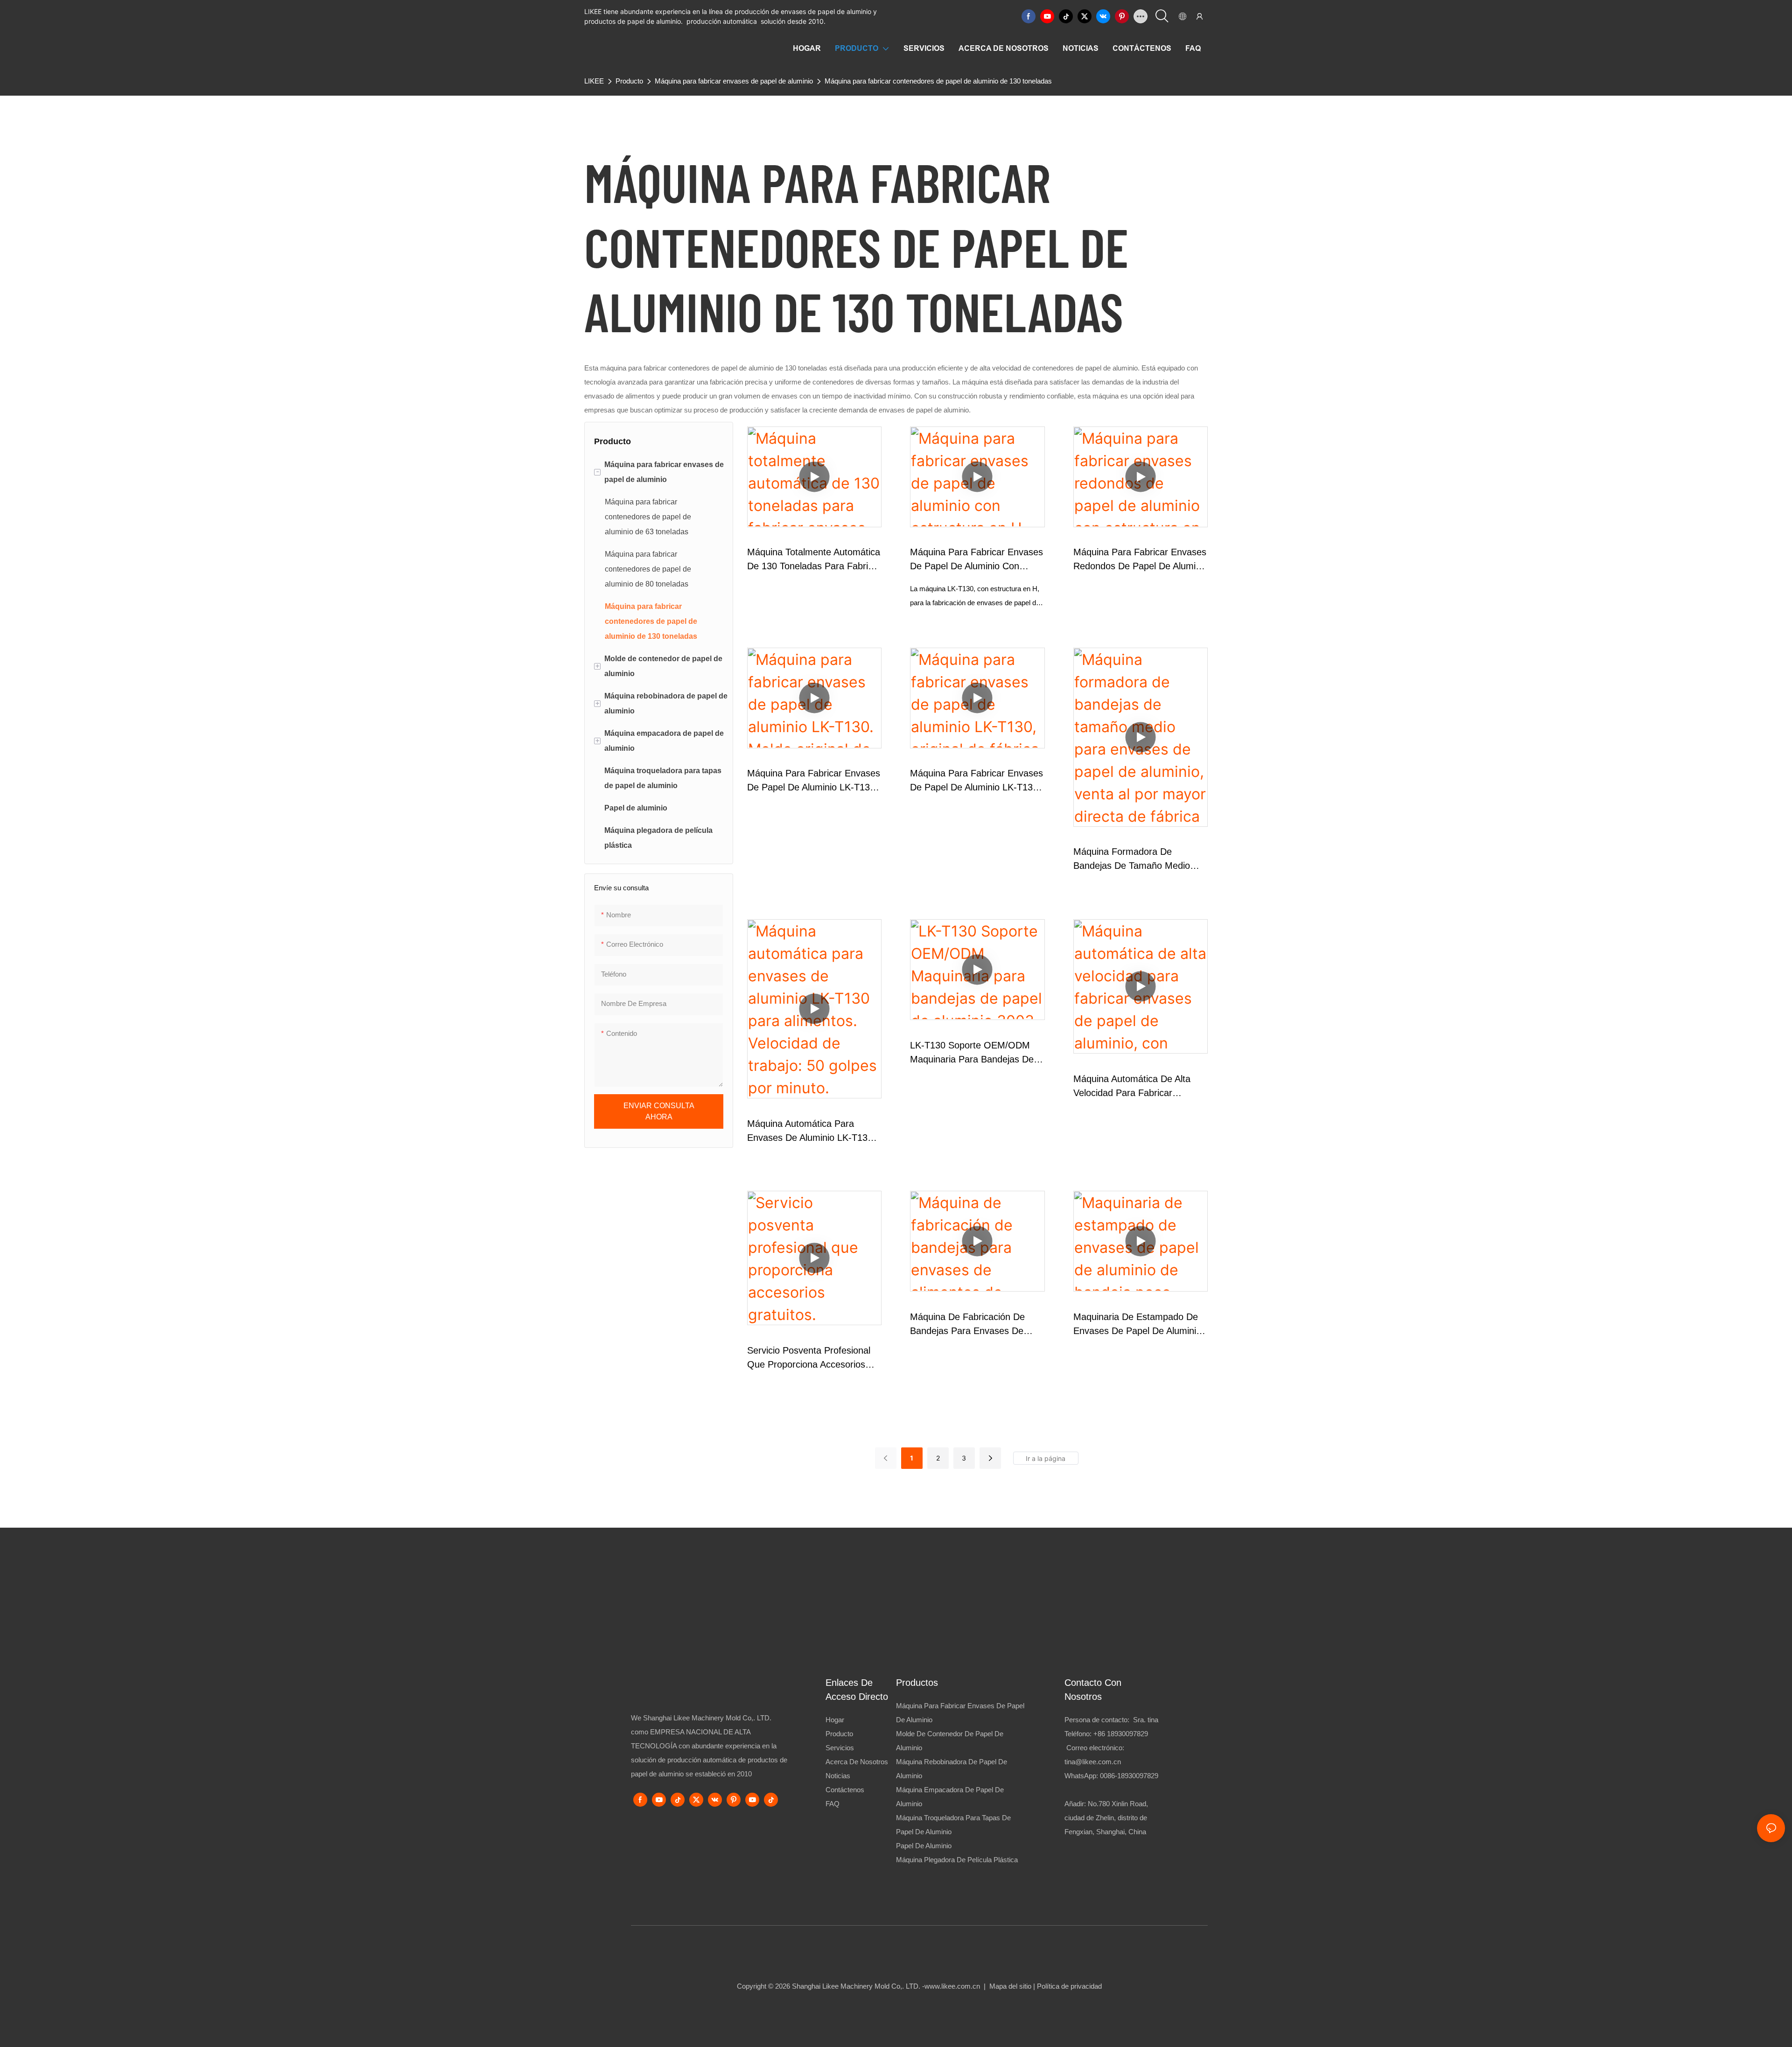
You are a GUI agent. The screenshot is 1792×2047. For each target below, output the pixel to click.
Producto (629, 81)
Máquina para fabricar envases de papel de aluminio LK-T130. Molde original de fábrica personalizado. (814, 781)
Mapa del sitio (1010, 1986)
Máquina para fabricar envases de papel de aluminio (734, 81)
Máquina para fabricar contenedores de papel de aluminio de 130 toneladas (938, 81)
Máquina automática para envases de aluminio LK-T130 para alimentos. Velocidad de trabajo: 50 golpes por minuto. (812, 1132)
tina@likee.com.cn (1093, 1762)
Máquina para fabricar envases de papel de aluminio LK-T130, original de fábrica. (976, 781)
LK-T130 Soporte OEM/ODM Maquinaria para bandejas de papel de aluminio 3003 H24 (972, 1053)
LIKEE (594, 81)
